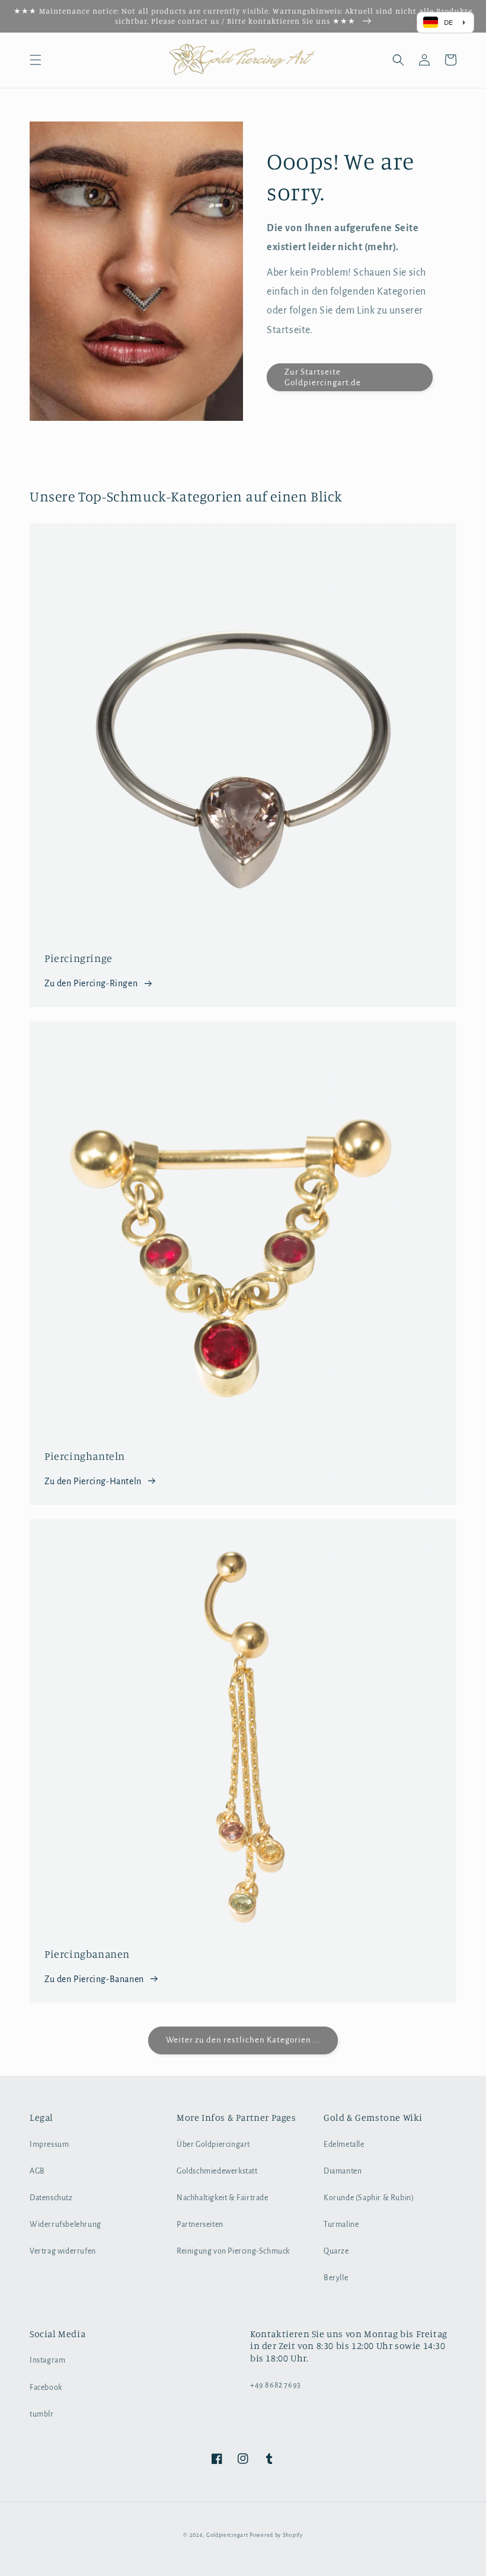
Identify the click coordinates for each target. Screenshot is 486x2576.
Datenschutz (51, 2198)
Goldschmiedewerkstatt (217, 2171)
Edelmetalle (344, 2144)
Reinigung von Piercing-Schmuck (233, 2251)
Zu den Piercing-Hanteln (93, 1481)
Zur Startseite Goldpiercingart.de (323, 377)
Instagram (47, 2360)
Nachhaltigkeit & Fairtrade (223, 2198)
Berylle (336, 2278)
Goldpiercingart (227, 2535)
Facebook (46, 2388)
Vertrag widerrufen (63, 2251)
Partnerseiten (200, 2225)
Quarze (336, 2251)
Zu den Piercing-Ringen (91, 983)
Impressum (49, 2144)
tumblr (42, 2414)
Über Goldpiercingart (213, 2144)
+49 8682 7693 (276, 2385)
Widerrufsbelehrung (65, 2225)
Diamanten (343, 2171)
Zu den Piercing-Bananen (94, 1979)
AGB (37, 2171)
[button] (36, 60)
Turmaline (341, 2225)
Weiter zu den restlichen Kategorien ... (243, 2040)
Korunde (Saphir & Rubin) (369, 2198)
